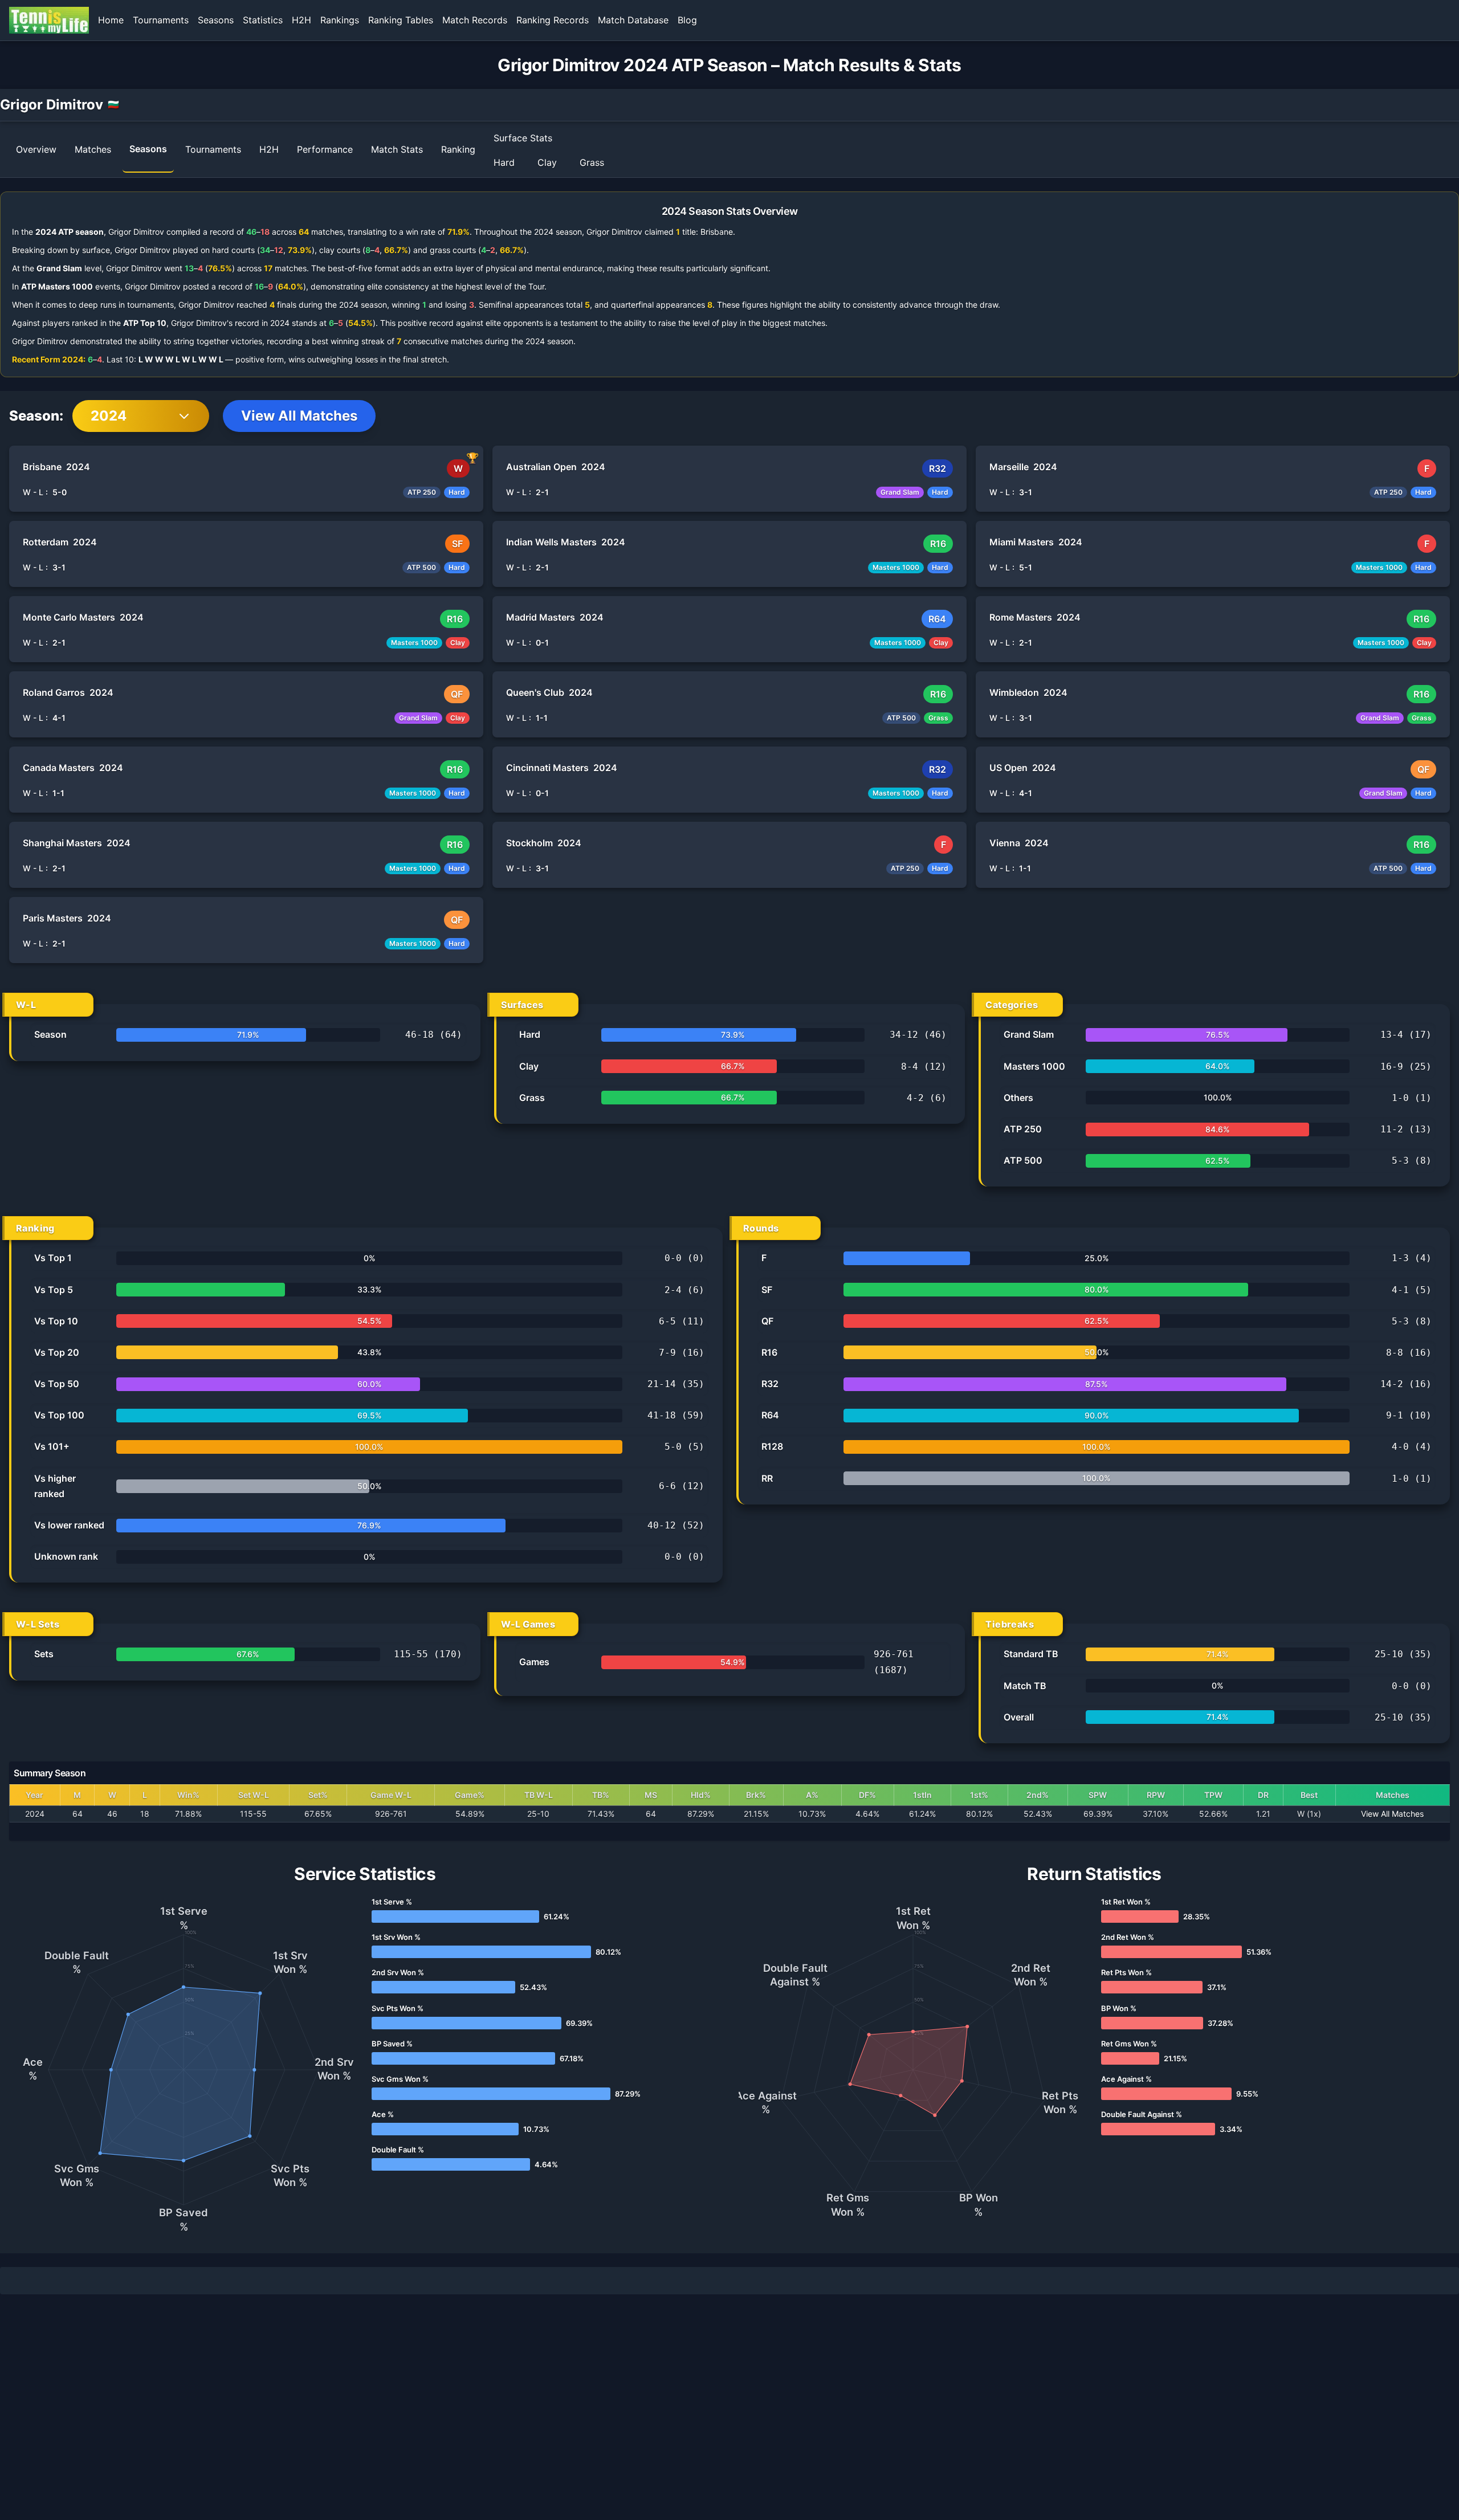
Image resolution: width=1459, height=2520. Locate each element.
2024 (109, 416)
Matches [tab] (93, 149)
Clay (547, 162)
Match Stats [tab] (397, 149)
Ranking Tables (401, 20)
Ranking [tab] (458, 149)
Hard (504, 162)
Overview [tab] (36, 149)
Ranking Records (553, 20)
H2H (301, 20)
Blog (687, 20)
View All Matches (299, 416)
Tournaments (161, 20)
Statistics (263, 20)
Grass (592, 162)
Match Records (475, 20)
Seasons (216, 20)
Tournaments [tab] (213, 149)
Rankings (340, 20)
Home (111, 20)
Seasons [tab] (148, 149)
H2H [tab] (269, 149)
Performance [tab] (325, 149)
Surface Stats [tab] (523, 138)
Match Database (633, 20)
